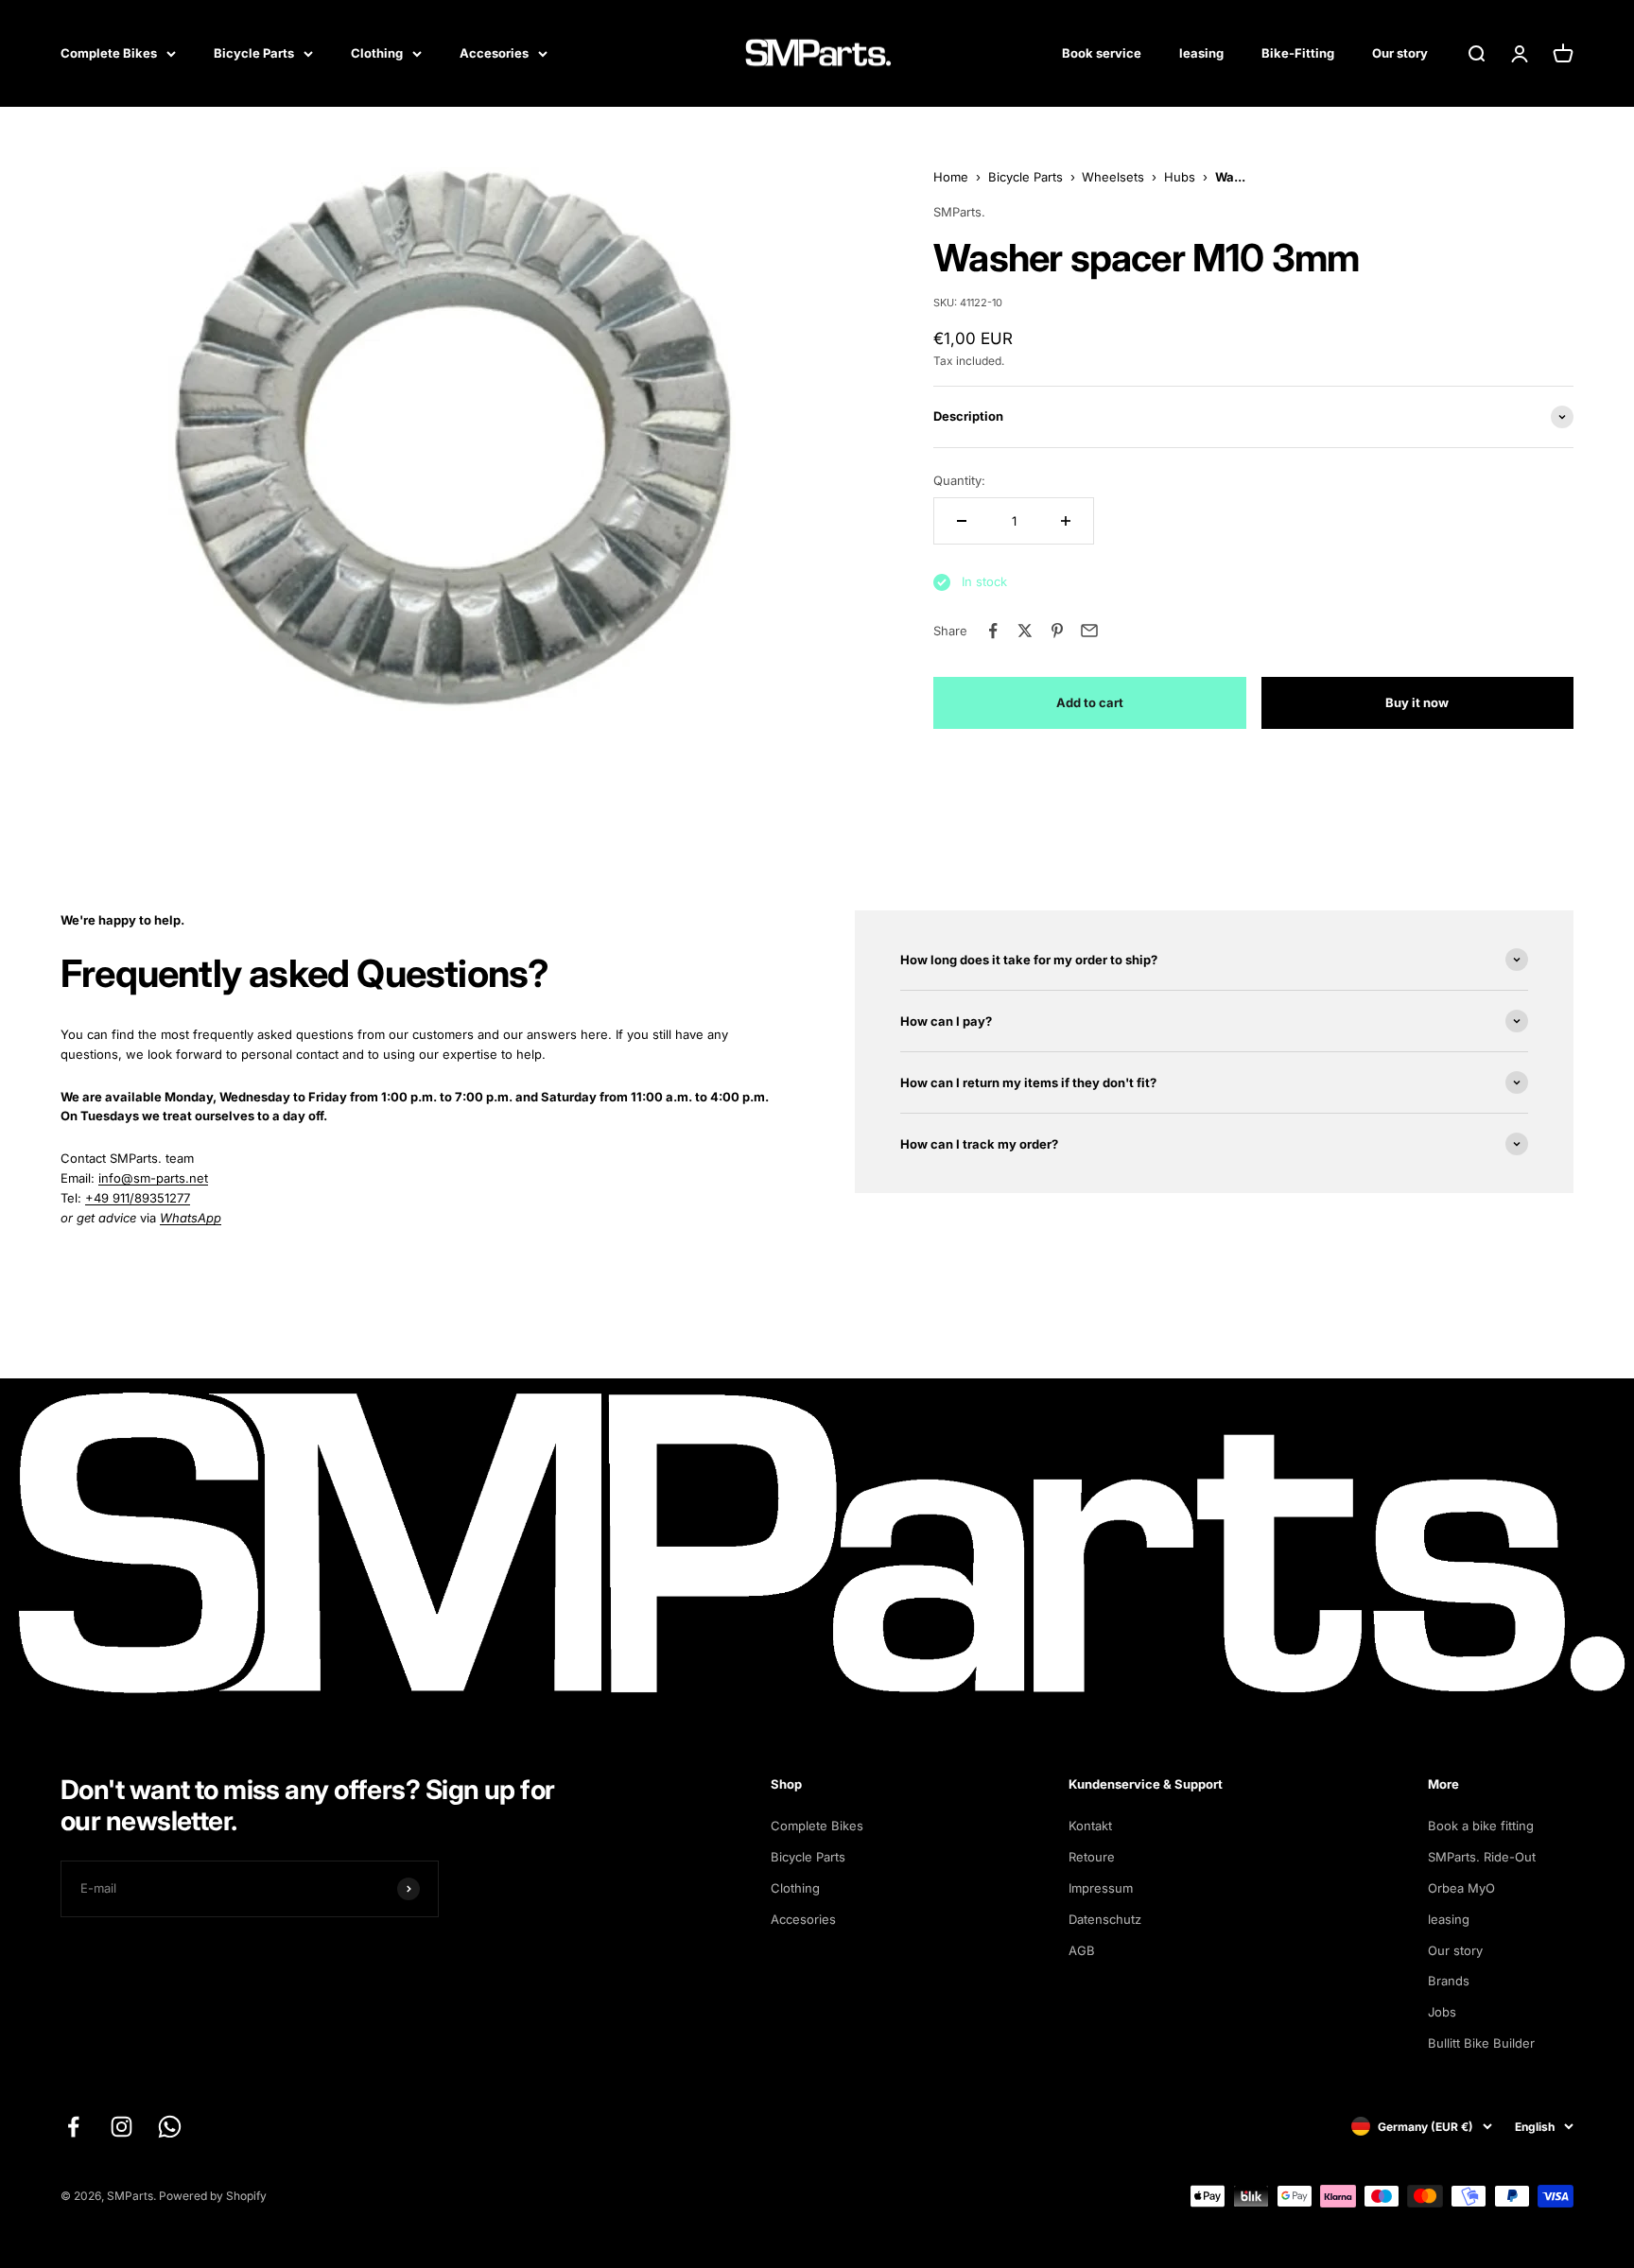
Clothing (377, 53)
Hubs (1180, 177)
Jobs (1442, 2012)
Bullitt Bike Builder (1481, 2043)
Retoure (1092, 1857)
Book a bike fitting (1481, 1826)
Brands (1449, 1981)
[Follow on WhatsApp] (170, 2127)
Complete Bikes (109, 53)
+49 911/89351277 (138, 1198)
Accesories (494, 53)
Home (951, 177)
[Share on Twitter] (1025, 631)
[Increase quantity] (1066, 521)
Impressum (1101, 1888)
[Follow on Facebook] (73, 2127)
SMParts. (959, 212)
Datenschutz (1105, 1919)
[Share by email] (1089, 631)
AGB (1082, 1950)
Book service (1102, 53)
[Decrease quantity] (962, 521)
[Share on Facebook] (993, 631)
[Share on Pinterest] (1057, 631)
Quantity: (959, 480)
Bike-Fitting (1298, 53)
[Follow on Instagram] (122, 2127)
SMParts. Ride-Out (1482, 1857)
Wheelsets (1113, 177)
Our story (1400, 53)
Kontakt (1090, 1826)
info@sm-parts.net (153, 1178)
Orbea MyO (1461, 1888)
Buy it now (1417, 702)
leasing (1201, 53)
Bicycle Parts (254, 53)
